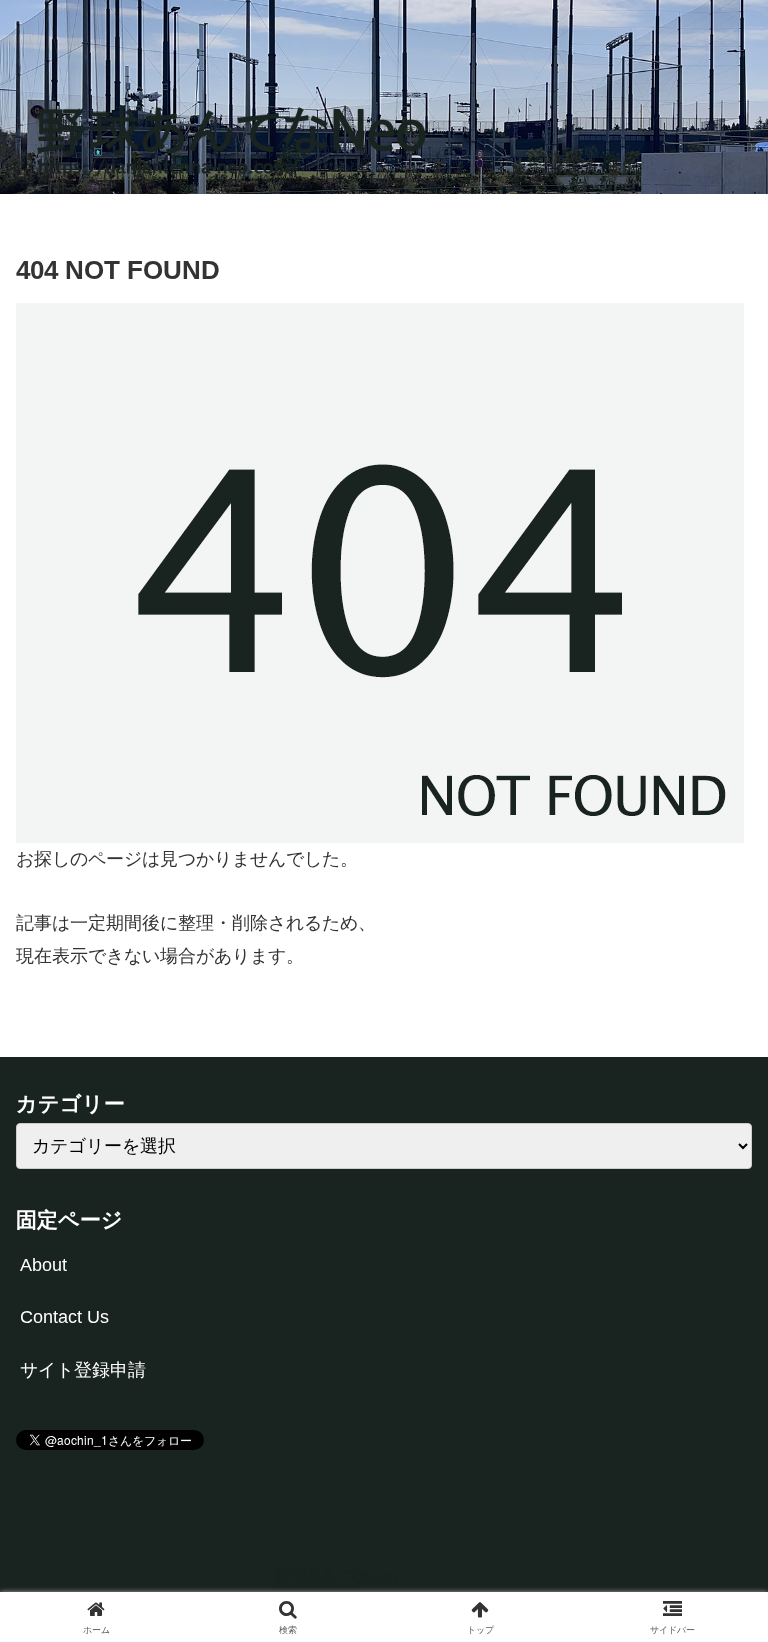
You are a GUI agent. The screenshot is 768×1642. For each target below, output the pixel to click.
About (43, 1265)
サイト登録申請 (83, 1370)
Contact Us (64, 1317)
